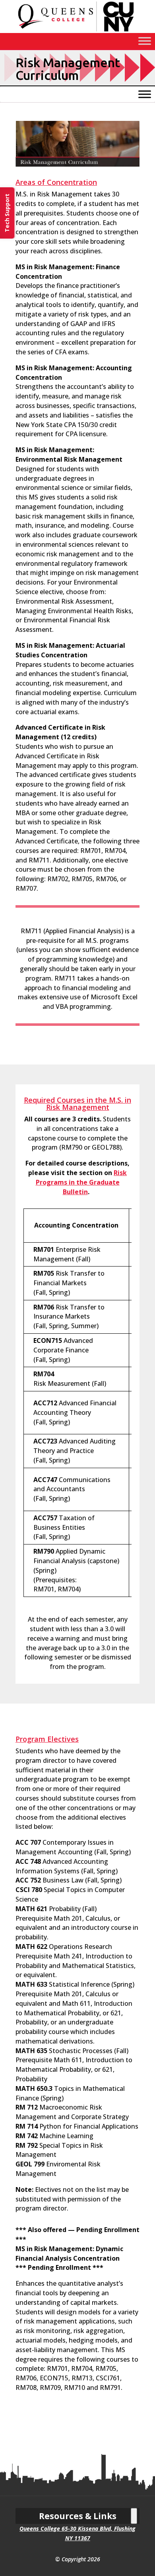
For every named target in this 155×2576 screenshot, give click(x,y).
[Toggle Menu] (145, 41)
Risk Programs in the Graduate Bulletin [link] (81, 1182)
